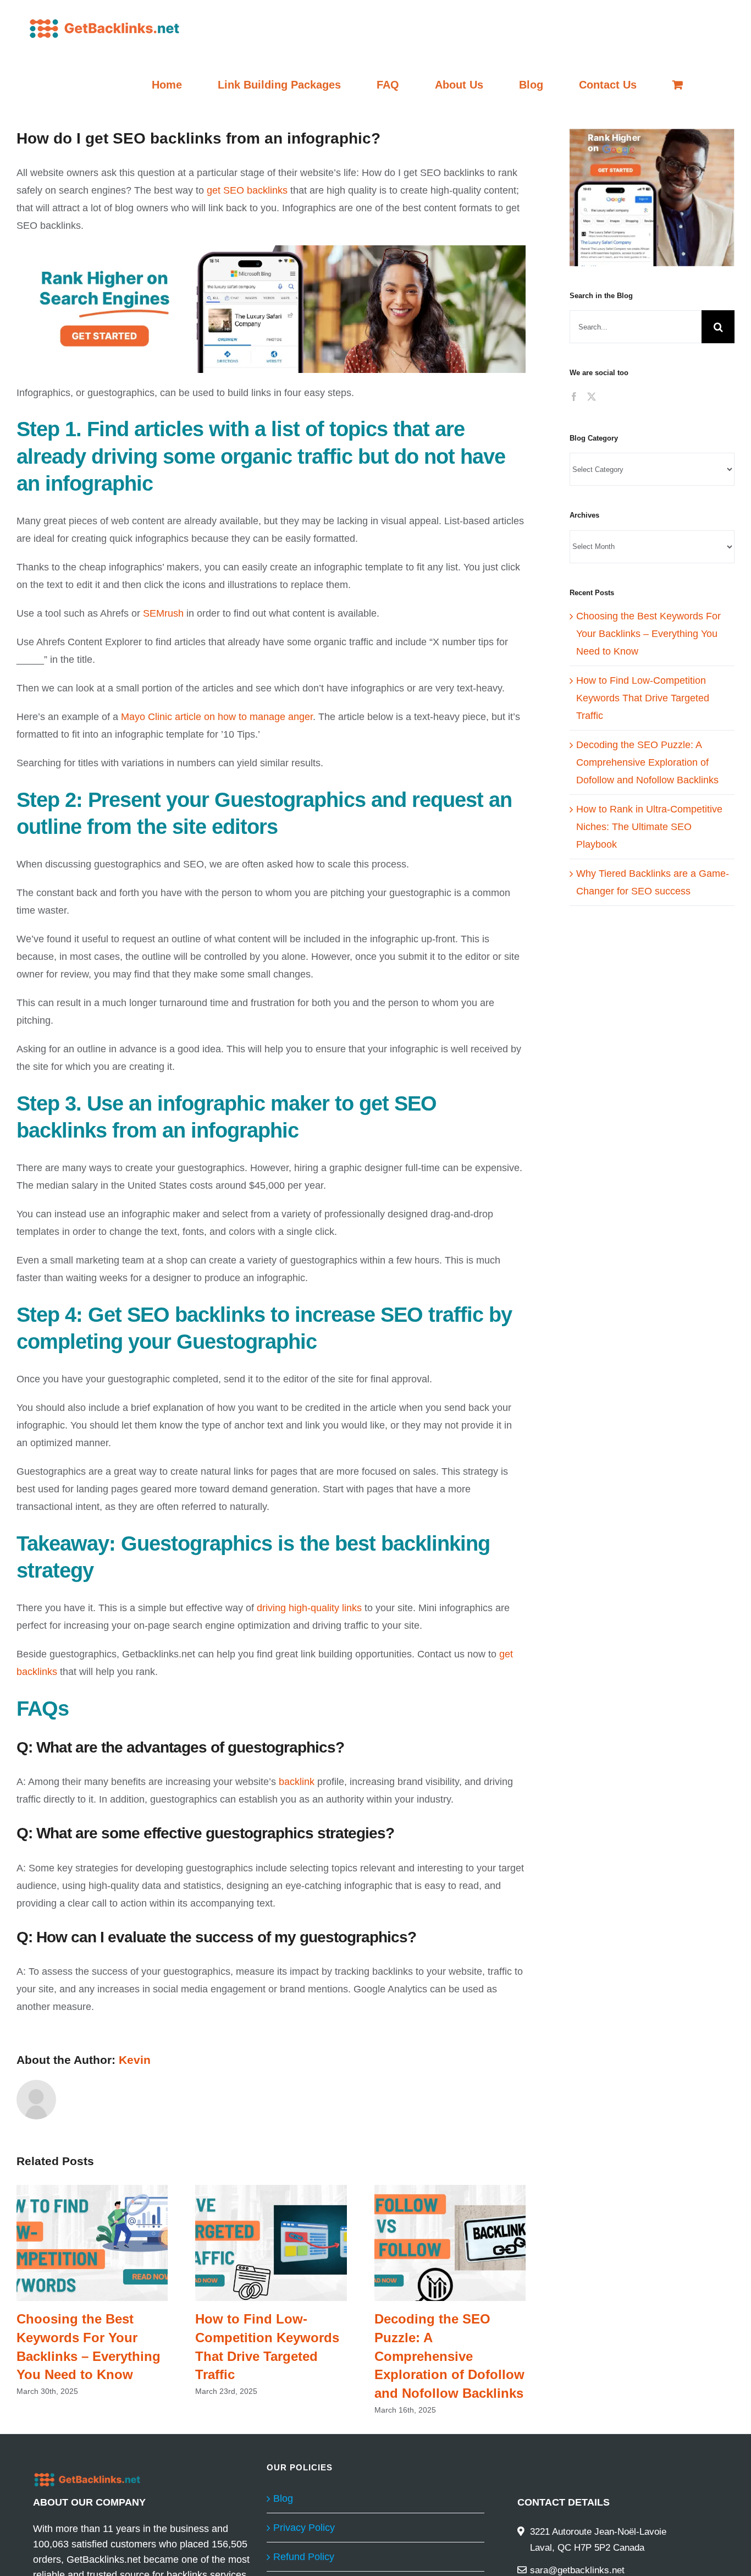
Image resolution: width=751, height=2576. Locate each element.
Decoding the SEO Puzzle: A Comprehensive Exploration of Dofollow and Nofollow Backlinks (450, 2243)
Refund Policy (304, 2557)
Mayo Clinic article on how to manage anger (217, 717)
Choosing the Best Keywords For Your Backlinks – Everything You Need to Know (92, 2243)
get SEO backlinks (247, 190)
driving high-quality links (309, 1608)
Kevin (135, 2060)
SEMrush (163, 613)
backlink (297, 1782)
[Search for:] (636, 326)
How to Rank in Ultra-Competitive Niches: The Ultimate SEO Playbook (649, 827)
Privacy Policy (304, 2528)
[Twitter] (592, 397)
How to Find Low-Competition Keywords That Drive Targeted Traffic (271, 2243)
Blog (283, 2498)
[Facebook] (574, 397)
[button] (652, 197)
